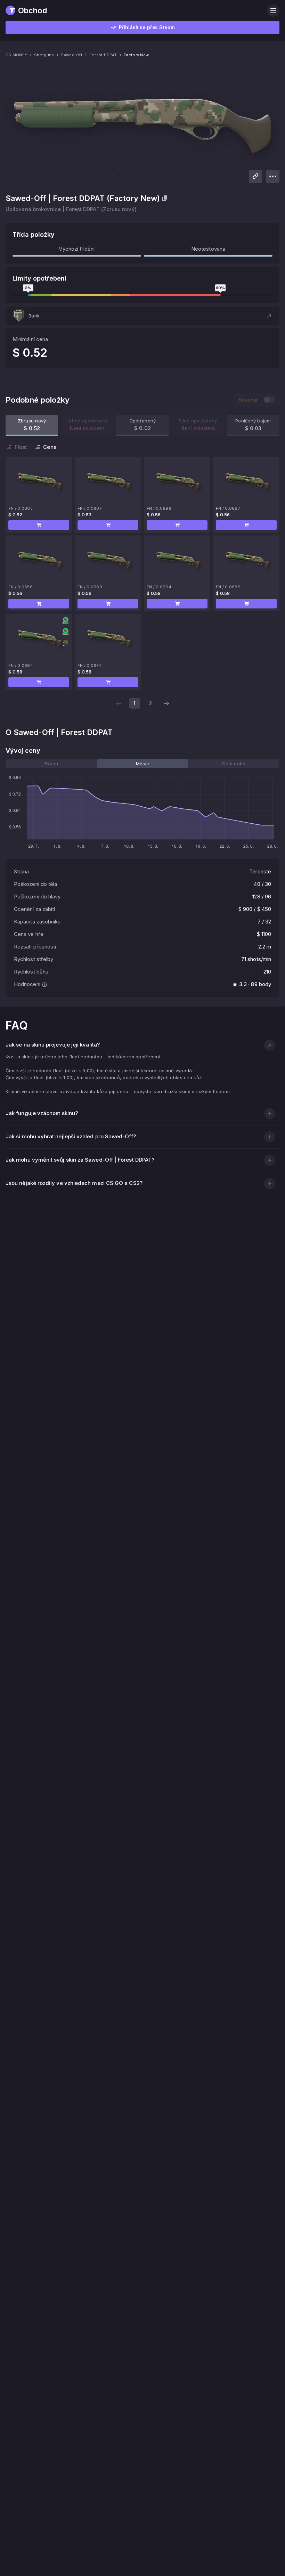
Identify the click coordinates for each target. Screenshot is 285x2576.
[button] (142, 316)
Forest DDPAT (103, 55)
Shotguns (44, 55)
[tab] (51, 764)
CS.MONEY (16, 55)
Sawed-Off (71, 55)
